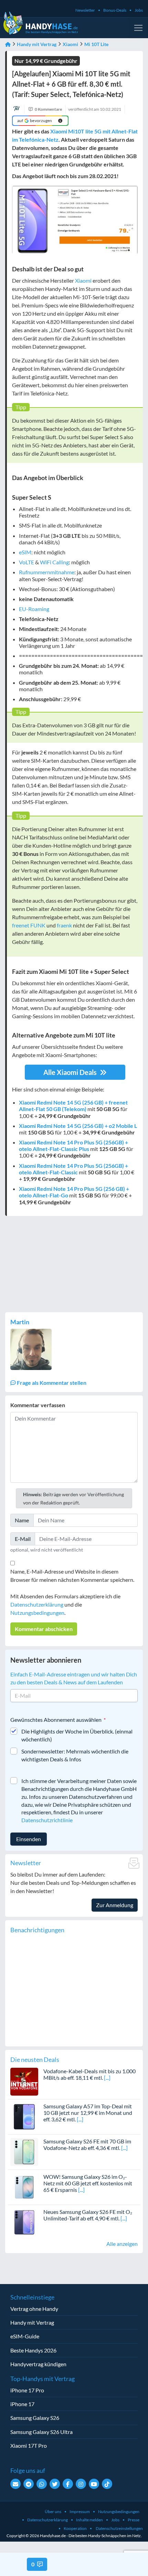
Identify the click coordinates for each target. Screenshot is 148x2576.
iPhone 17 (22, 2404)
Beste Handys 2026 (33, 2350)
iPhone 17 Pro (27, 2390)
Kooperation (75, 2528)
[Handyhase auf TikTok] (107, 2484)
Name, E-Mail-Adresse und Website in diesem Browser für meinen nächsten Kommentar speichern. (72, 1575)
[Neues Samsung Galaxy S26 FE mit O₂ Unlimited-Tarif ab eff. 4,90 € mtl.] (24, 2221)
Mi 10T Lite (96, 44)
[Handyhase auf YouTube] (94, 2484)
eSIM (25, 552)
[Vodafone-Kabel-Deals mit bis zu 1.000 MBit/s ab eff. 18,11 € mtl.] (24, 2081)
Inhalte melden (89, 2520)
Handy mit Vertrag (37, 44)
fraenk (64, 925)
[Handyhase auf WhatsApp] (42, 2484)
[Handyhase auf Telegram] (29, 2484)
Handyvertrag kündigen (38, 2364)
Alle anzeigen (122, 2244)
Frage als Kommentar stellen (51, 1383)
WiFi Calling (54, 562)
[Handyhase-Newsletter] (15, 2484)
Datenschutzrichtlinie (47, 1820)
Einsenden (29, 1839)
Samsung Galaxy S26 (35, 2418)
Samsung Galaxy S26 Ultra (41, 2432)
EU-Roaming (34, 609)
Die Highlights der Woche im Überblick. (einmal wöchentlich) (77, 1735)
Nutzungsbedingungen (37, 1613)
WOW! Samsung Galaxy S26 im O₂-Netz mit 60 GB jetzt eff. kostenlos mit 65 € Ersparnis (88, 2183)
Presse (134, 2520)
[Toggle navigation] (138, 28)
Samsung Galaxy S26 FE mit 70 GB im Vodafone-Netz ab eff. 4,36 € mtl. (87, 2144)
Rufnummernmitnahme (47, 572)
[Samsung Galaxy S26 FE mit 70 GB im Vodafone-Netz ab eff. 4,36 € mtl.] (24, 2151)
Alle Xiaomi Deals (71, 1072)
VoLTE (27, 562)
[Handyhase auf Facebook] (68, 2484)
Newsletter (85, 10)
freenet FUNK (29, 925)
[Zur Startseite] (8, 44)
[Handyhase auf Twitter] (55, 2484)
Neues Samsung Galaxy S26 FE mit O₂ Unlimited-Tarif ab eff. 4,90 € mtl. (88, 2215)
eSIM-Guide (25, 2336)
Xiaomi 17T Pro (29, 2445)
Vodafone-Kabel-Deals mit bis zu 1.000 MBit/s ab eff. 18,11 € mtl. (89, 2074)
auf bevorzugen (35, 121)
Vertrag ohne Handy (34, 2309)
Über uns (53, 2512)
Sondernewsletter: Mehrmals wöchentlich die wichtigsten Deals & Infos (75, 1755)
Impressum (80, 2512)
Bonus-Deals (115, 10)
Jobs (139, 10)
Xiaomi (70, 44)
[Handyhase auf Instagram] (81, 2484)
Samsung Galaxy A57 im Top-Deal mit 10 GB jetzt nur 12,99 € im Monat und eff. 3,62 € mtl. (88, 2113)
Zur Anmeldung (115, 1905)
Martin (20, 1322)
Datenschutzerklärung (37, 1604)
